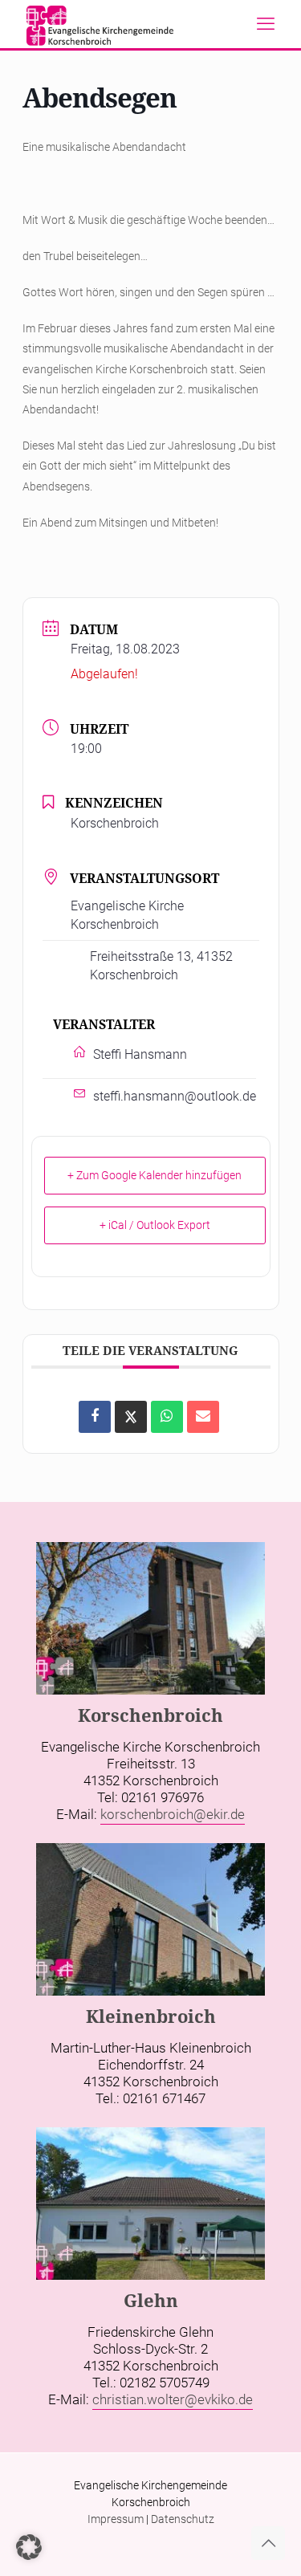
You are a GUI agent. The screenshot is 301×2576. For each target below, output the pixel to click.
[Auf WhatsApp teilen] (167, 1417)
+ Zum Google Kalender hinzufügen (155, 1175)
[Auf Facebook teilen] (95, 1417)
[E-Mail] (203, 1417)
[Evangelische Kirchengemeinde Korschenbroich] (100, 24)
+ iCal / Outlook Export (155, 1225)
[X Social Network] (131, 1417)
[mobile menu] (266, 24)
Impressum (116, 2519)
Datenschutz (183, 2519)
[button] (29, 2547)
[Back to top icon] (268, 2543)
